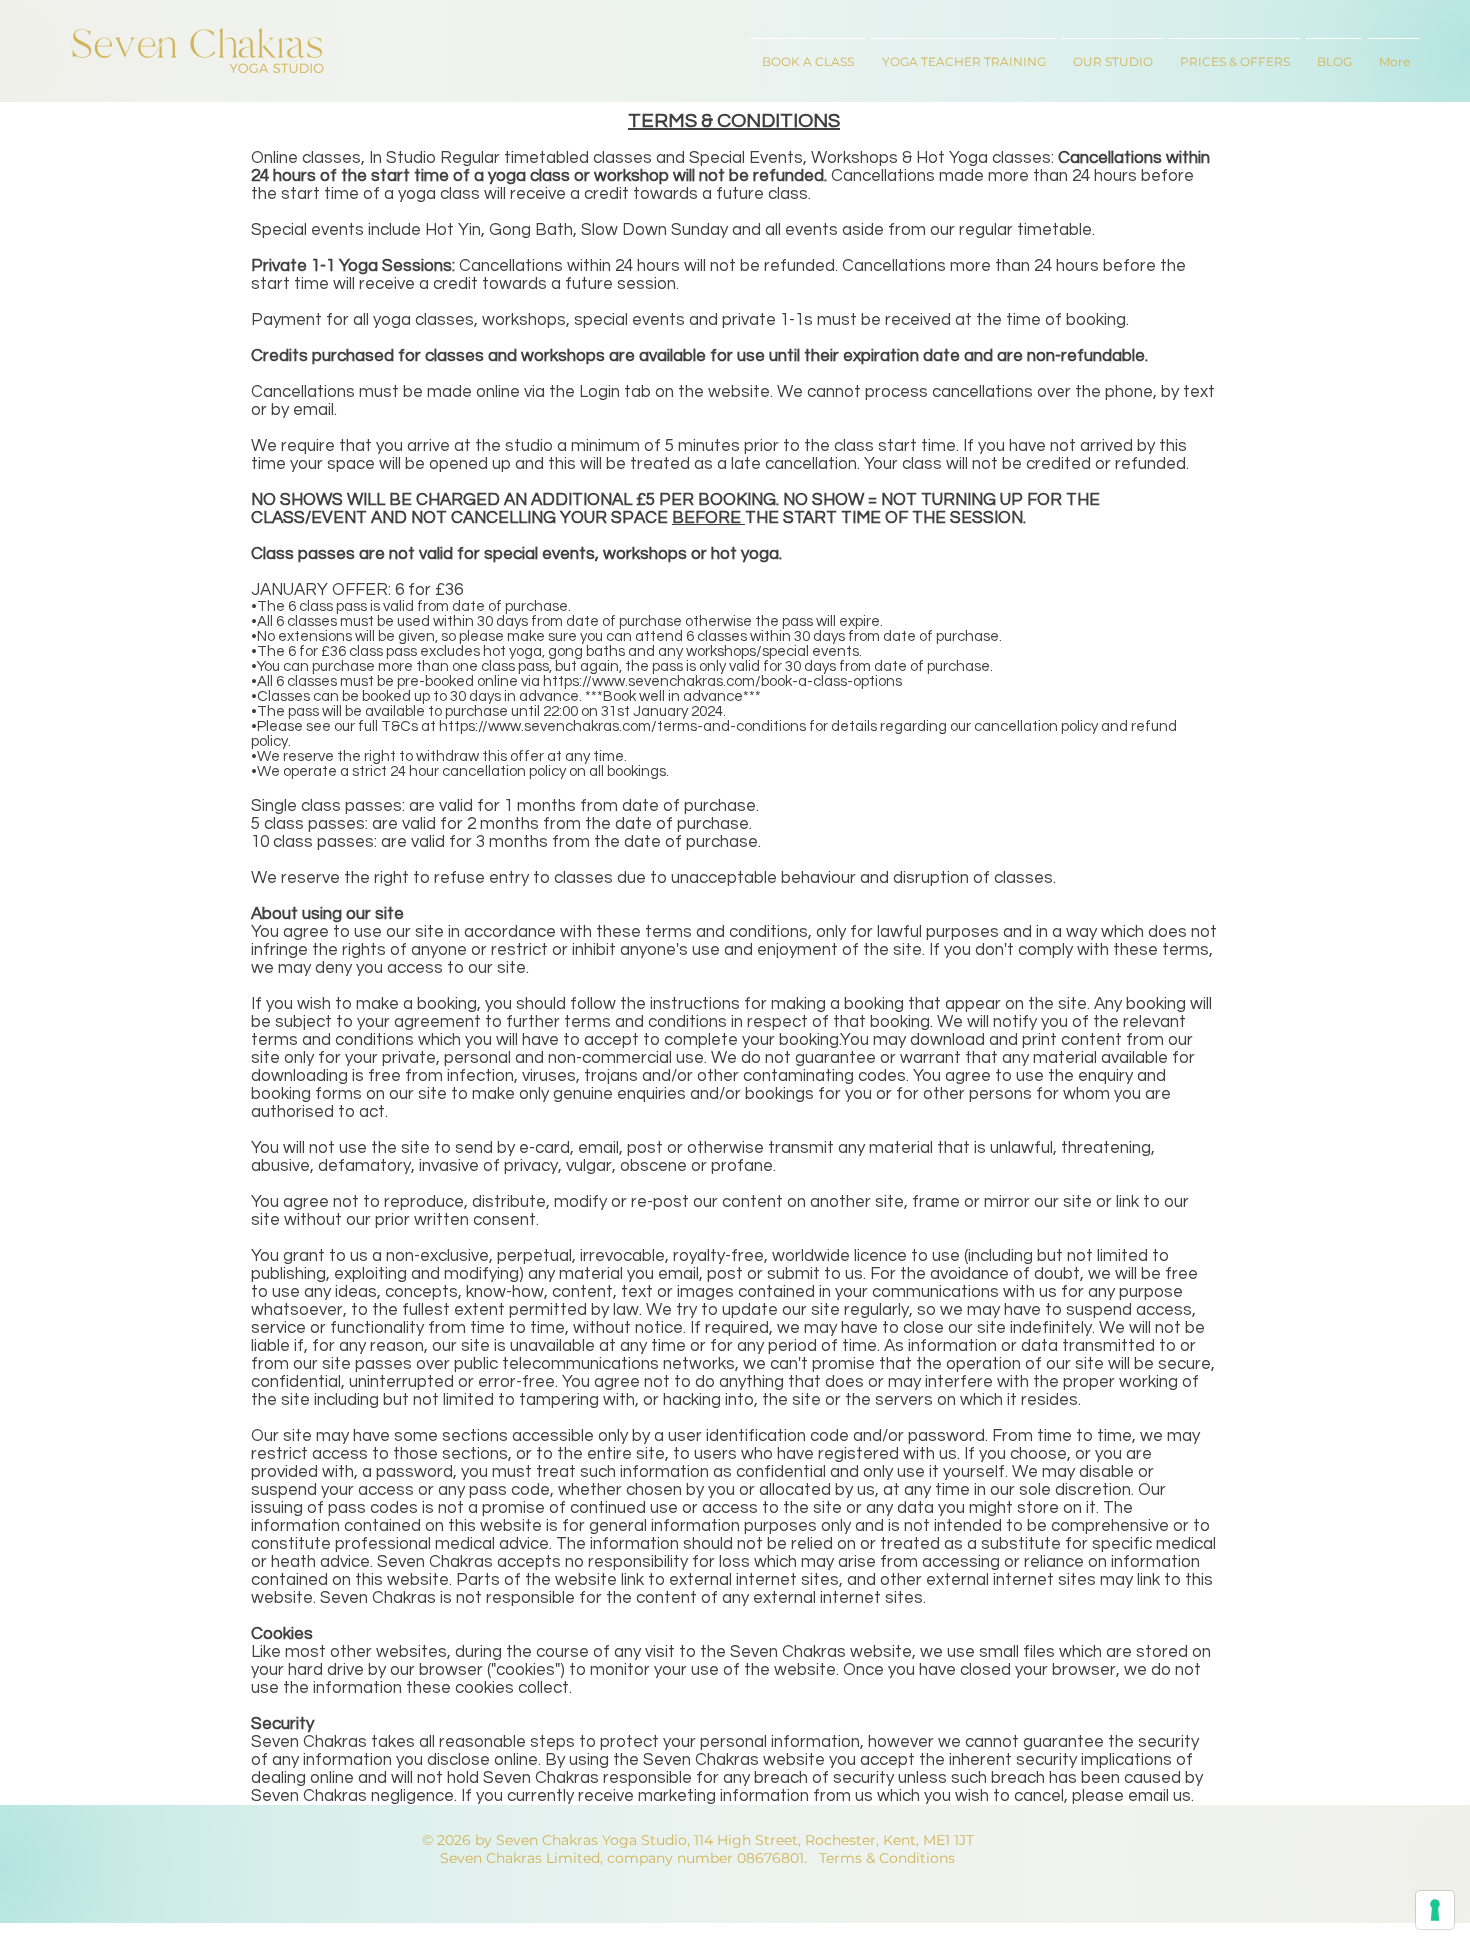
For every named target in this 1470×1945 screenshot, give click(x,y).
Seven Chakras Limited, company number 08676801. (623, 1858)
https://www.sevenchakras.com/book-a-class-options (722, 681)
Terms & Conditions (887, 1858)
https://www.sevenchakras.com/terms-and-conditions (622, 726)
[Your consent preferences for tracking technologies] (1435, 1910)
